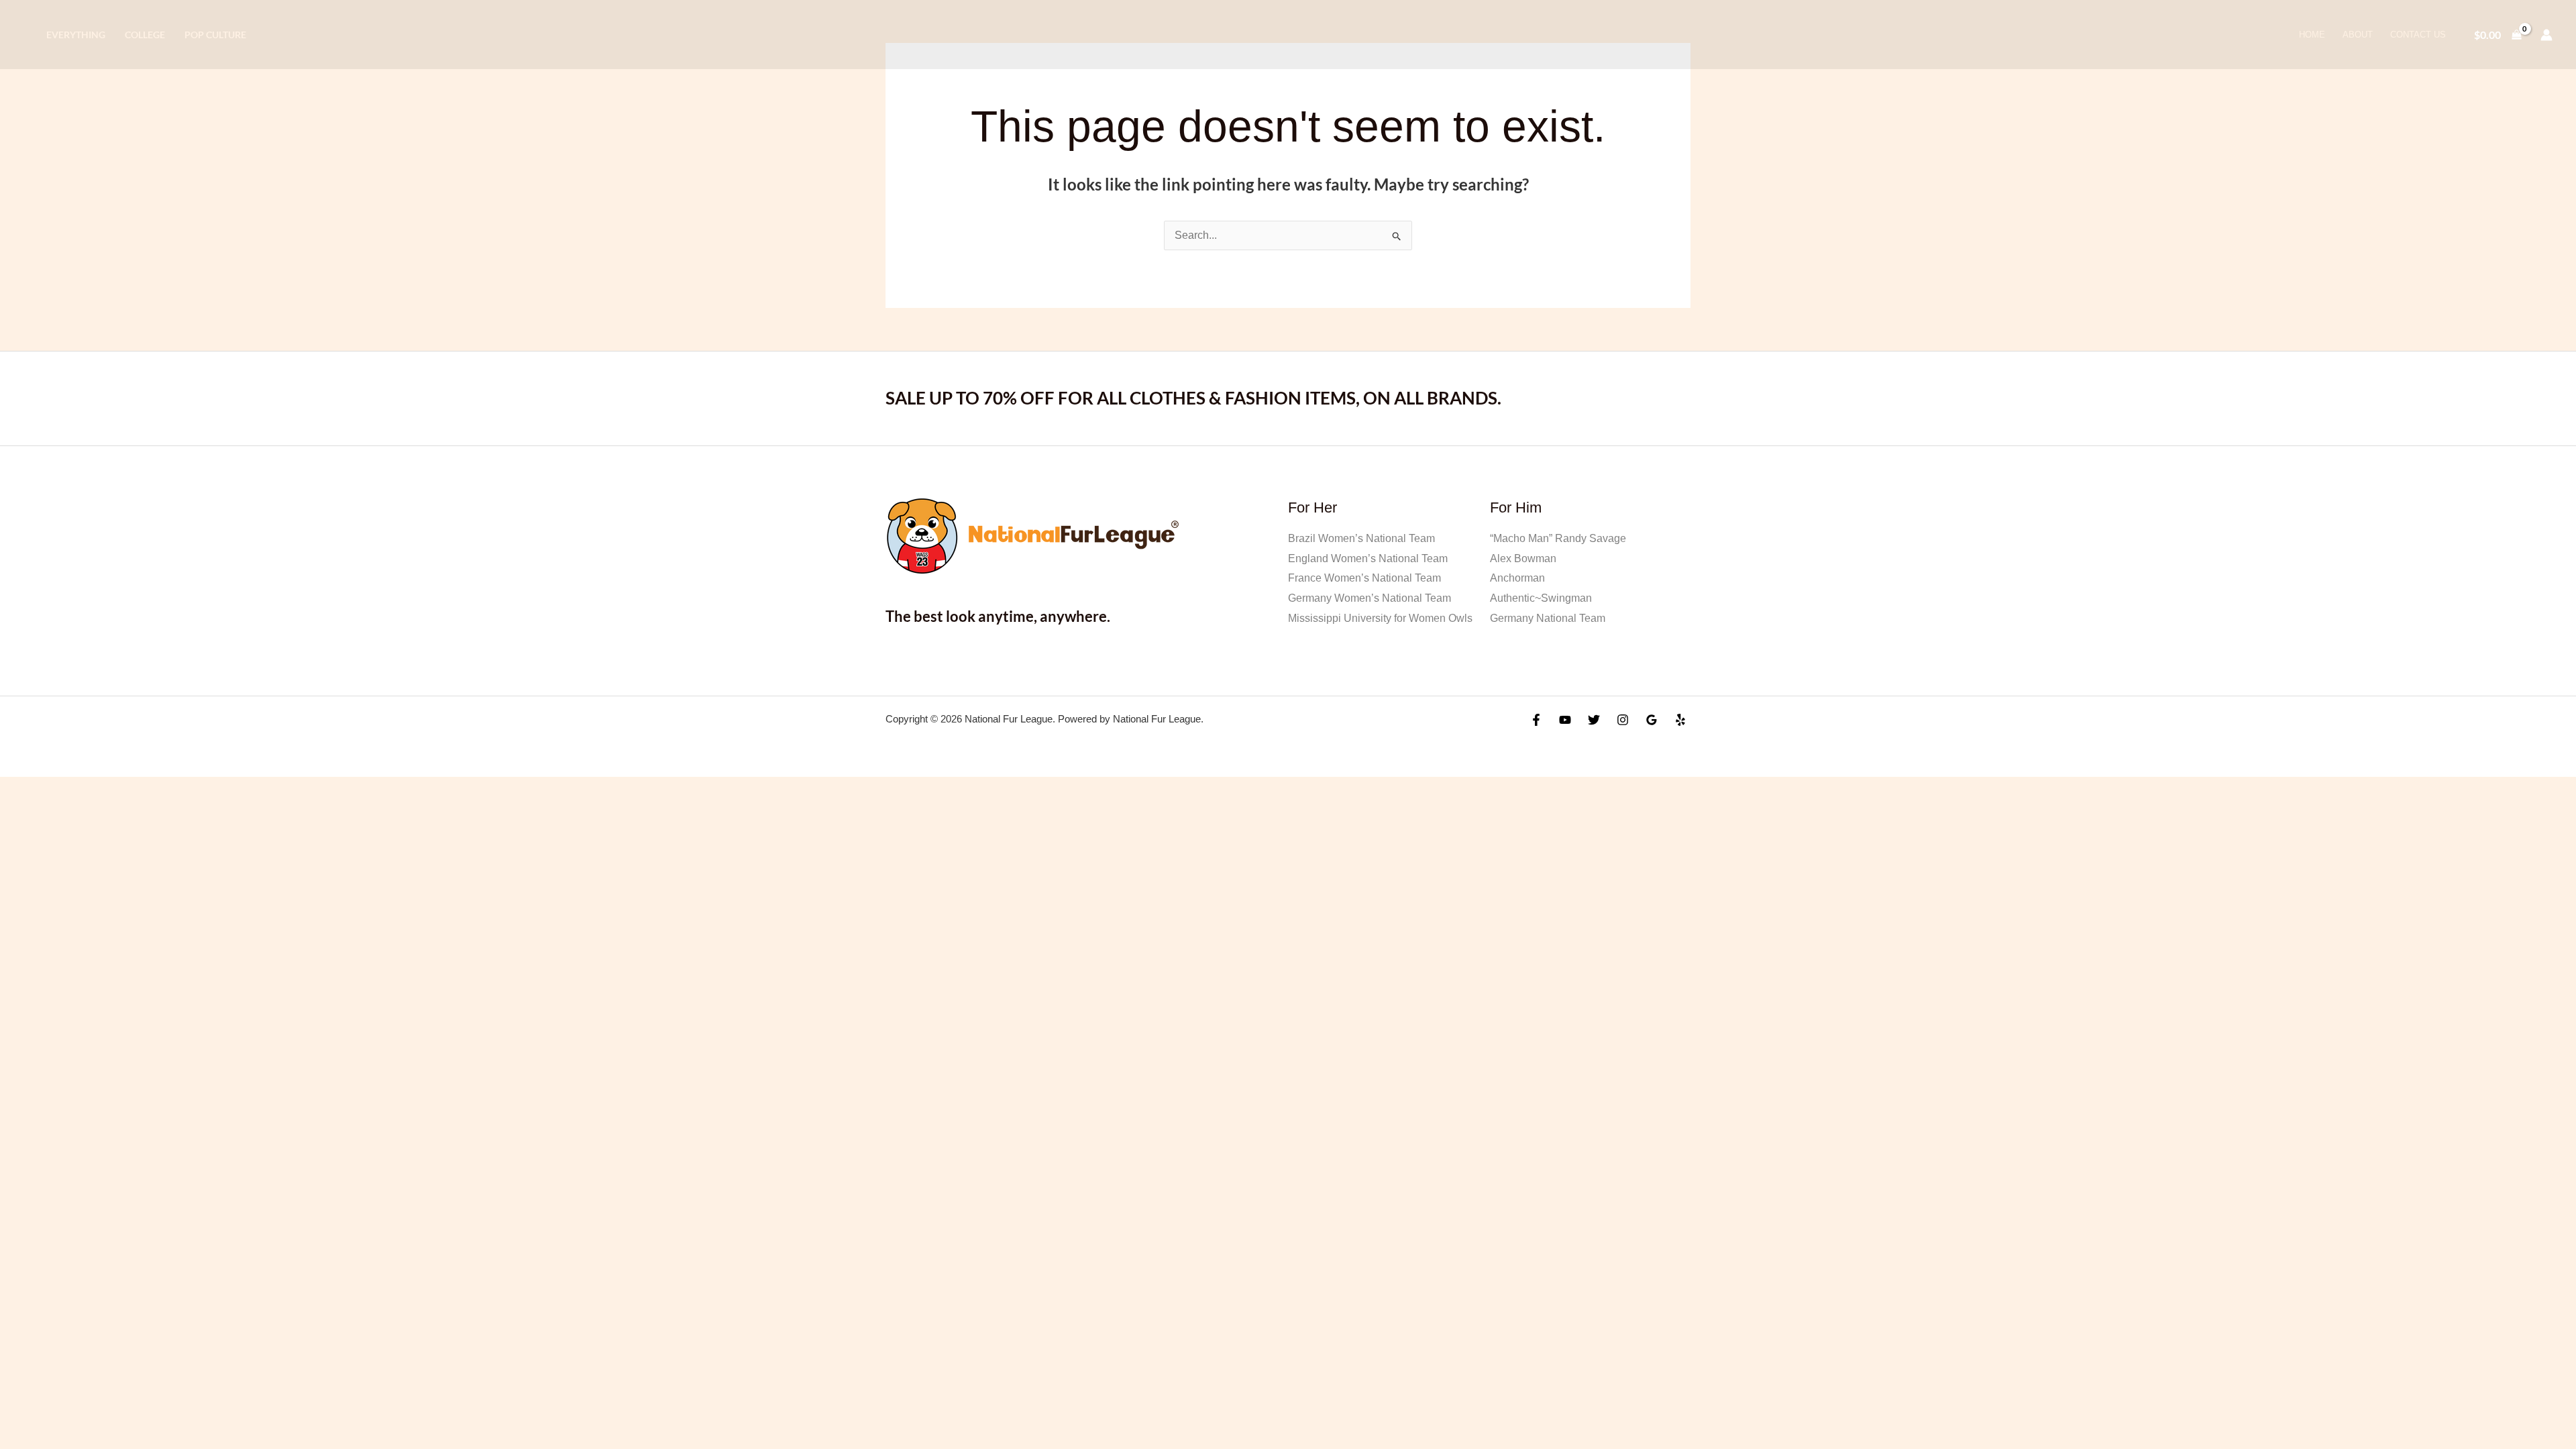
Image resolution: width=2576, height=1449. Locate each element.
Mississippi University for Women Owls (1380, 618)
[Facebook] (1536, 720)
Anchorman (1517, 578)
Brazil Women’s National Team (1361, 538)
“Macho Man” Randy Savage (1558, 538)
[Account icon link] (2546, 35)
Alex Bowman (1523, 558)
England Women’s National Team (1368, 558)
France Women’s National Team (1364, 578)
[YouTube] (1565, 720)
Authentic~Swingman (1541, 598)
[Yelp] (1680, 720)
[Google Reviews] (1652, 720)
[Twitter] (1594, 720)
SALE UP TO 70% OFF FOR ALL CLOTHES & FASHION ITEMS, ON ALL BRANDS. (1193, 398)
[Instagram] (1623, 720)
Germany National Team (1548, 618)
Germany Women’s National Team (1370, 598)
